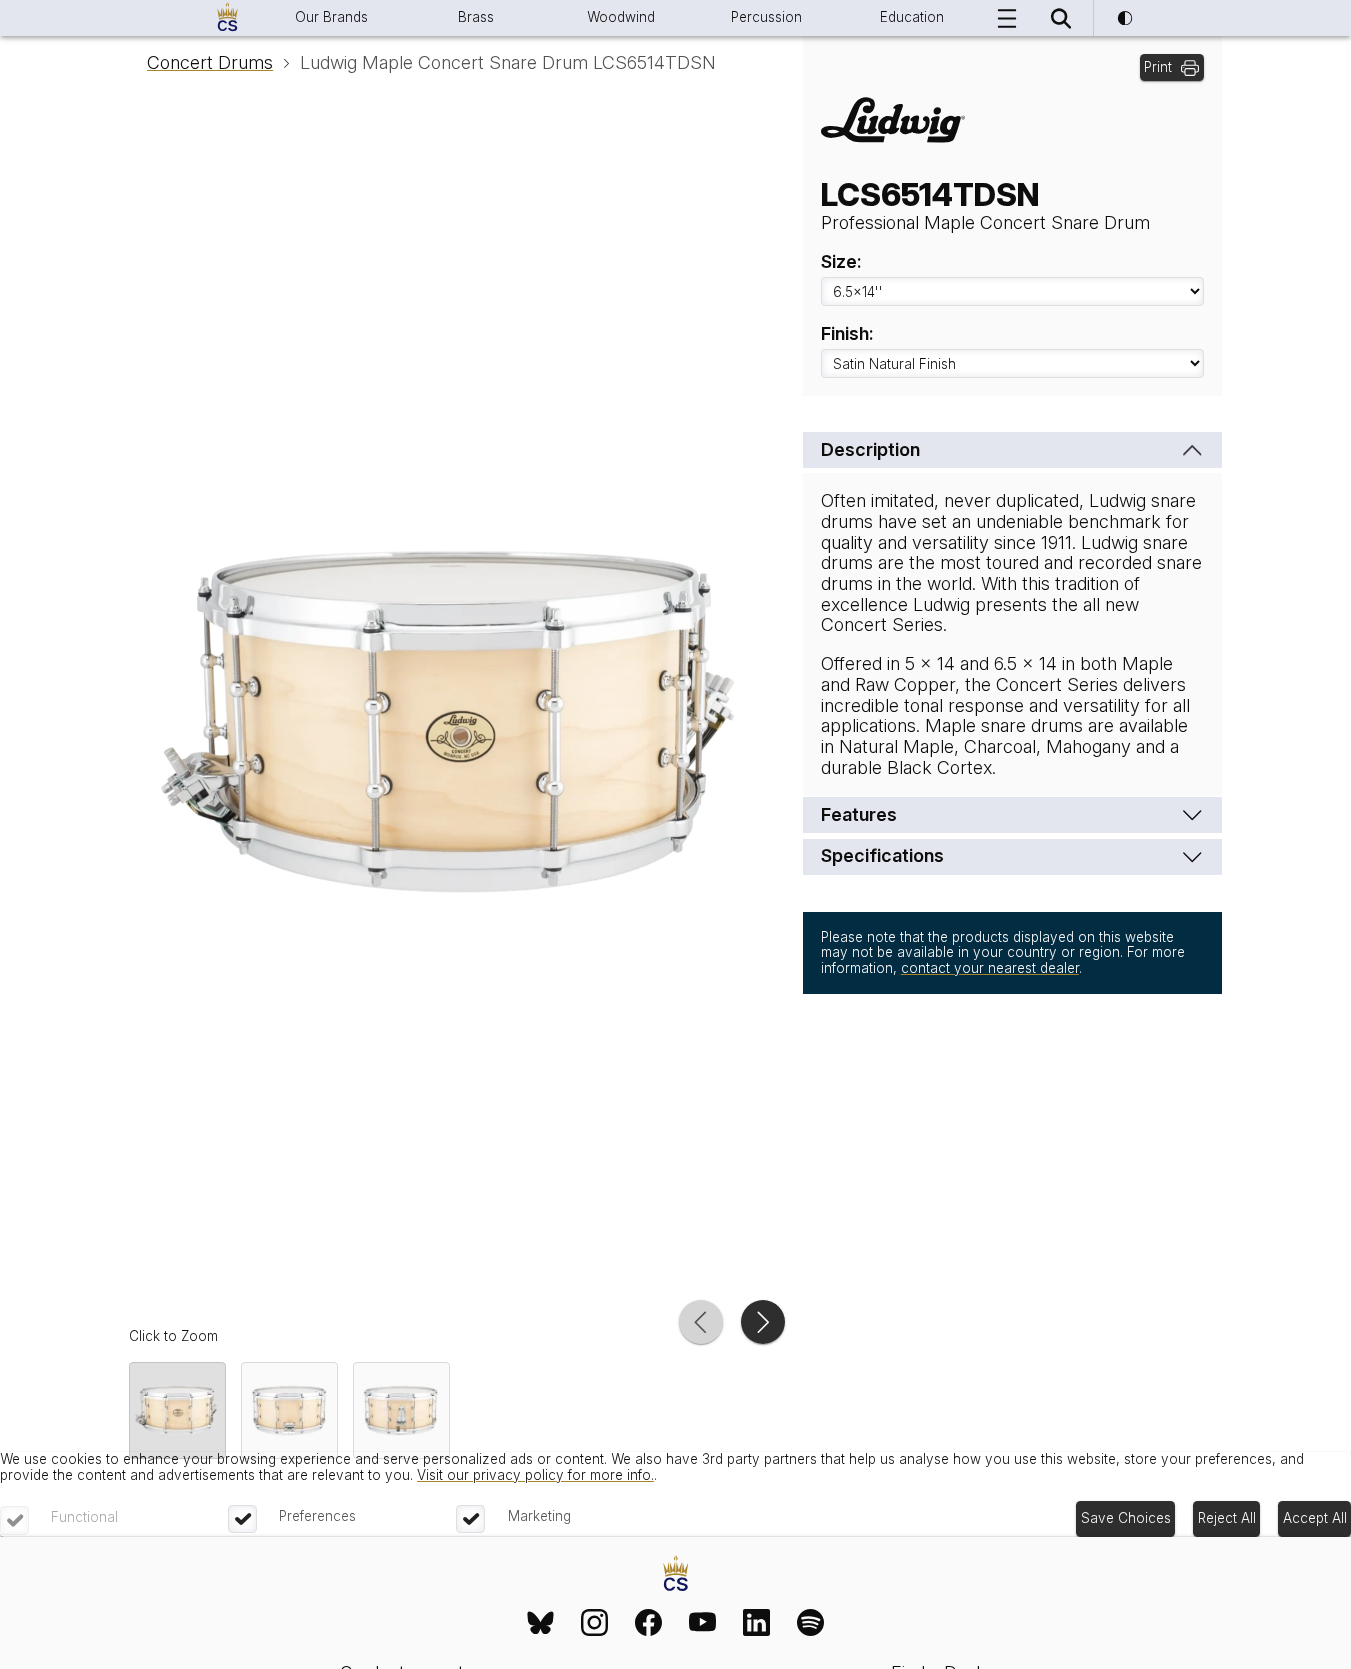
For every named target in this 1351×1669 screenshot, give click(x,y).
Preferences (317, 1516)
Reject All (1227, 1518)
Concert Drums (210, 63)
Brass (476, 17)
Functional (84, 1517)
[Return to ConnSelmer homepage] (227, 18)
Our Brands (331, 17)
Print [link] (1158, 67)
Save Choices (1126, 1518)
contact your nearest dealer (990, 968)
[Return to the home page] (676, 1575)
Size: (841, 262)
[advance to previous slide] (701, 1322)
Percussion (766, 17)
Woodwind (621, 17)
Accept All (1315, 1518)
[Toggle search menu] (1061, 18)
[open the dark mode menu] (1124, 18)
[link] (541, 1622)
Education (912, 17)
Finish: (847, 334)
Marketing (539, 1516)
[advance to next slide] (763, 1322)
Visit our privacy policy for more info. (535, 1475)
